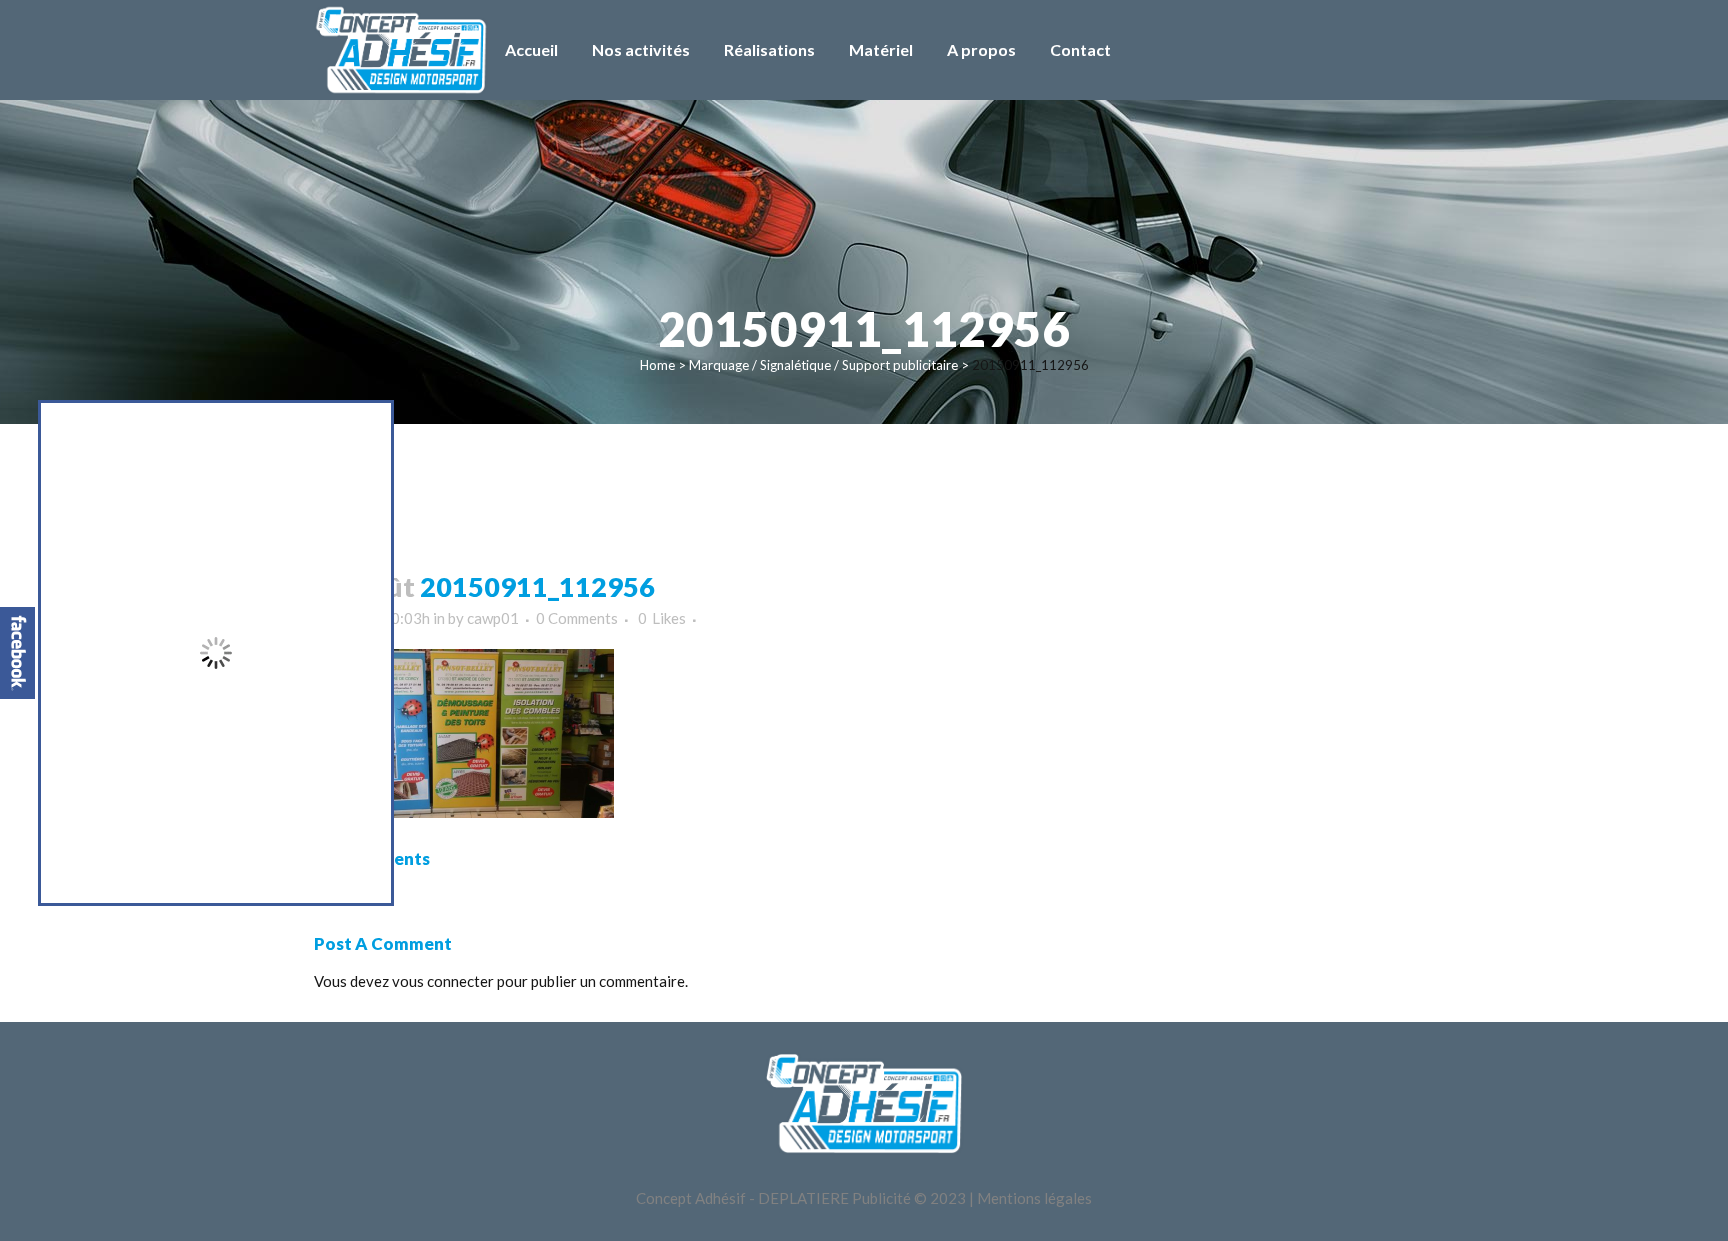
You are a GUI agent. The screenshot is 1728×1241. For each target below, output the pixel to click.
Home (657, 365)
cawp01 (493, 618)
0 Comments (577, 618)
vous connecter (443, 981)
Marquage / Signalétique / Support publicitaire (823, 365)
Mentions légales (1034, 1198)
